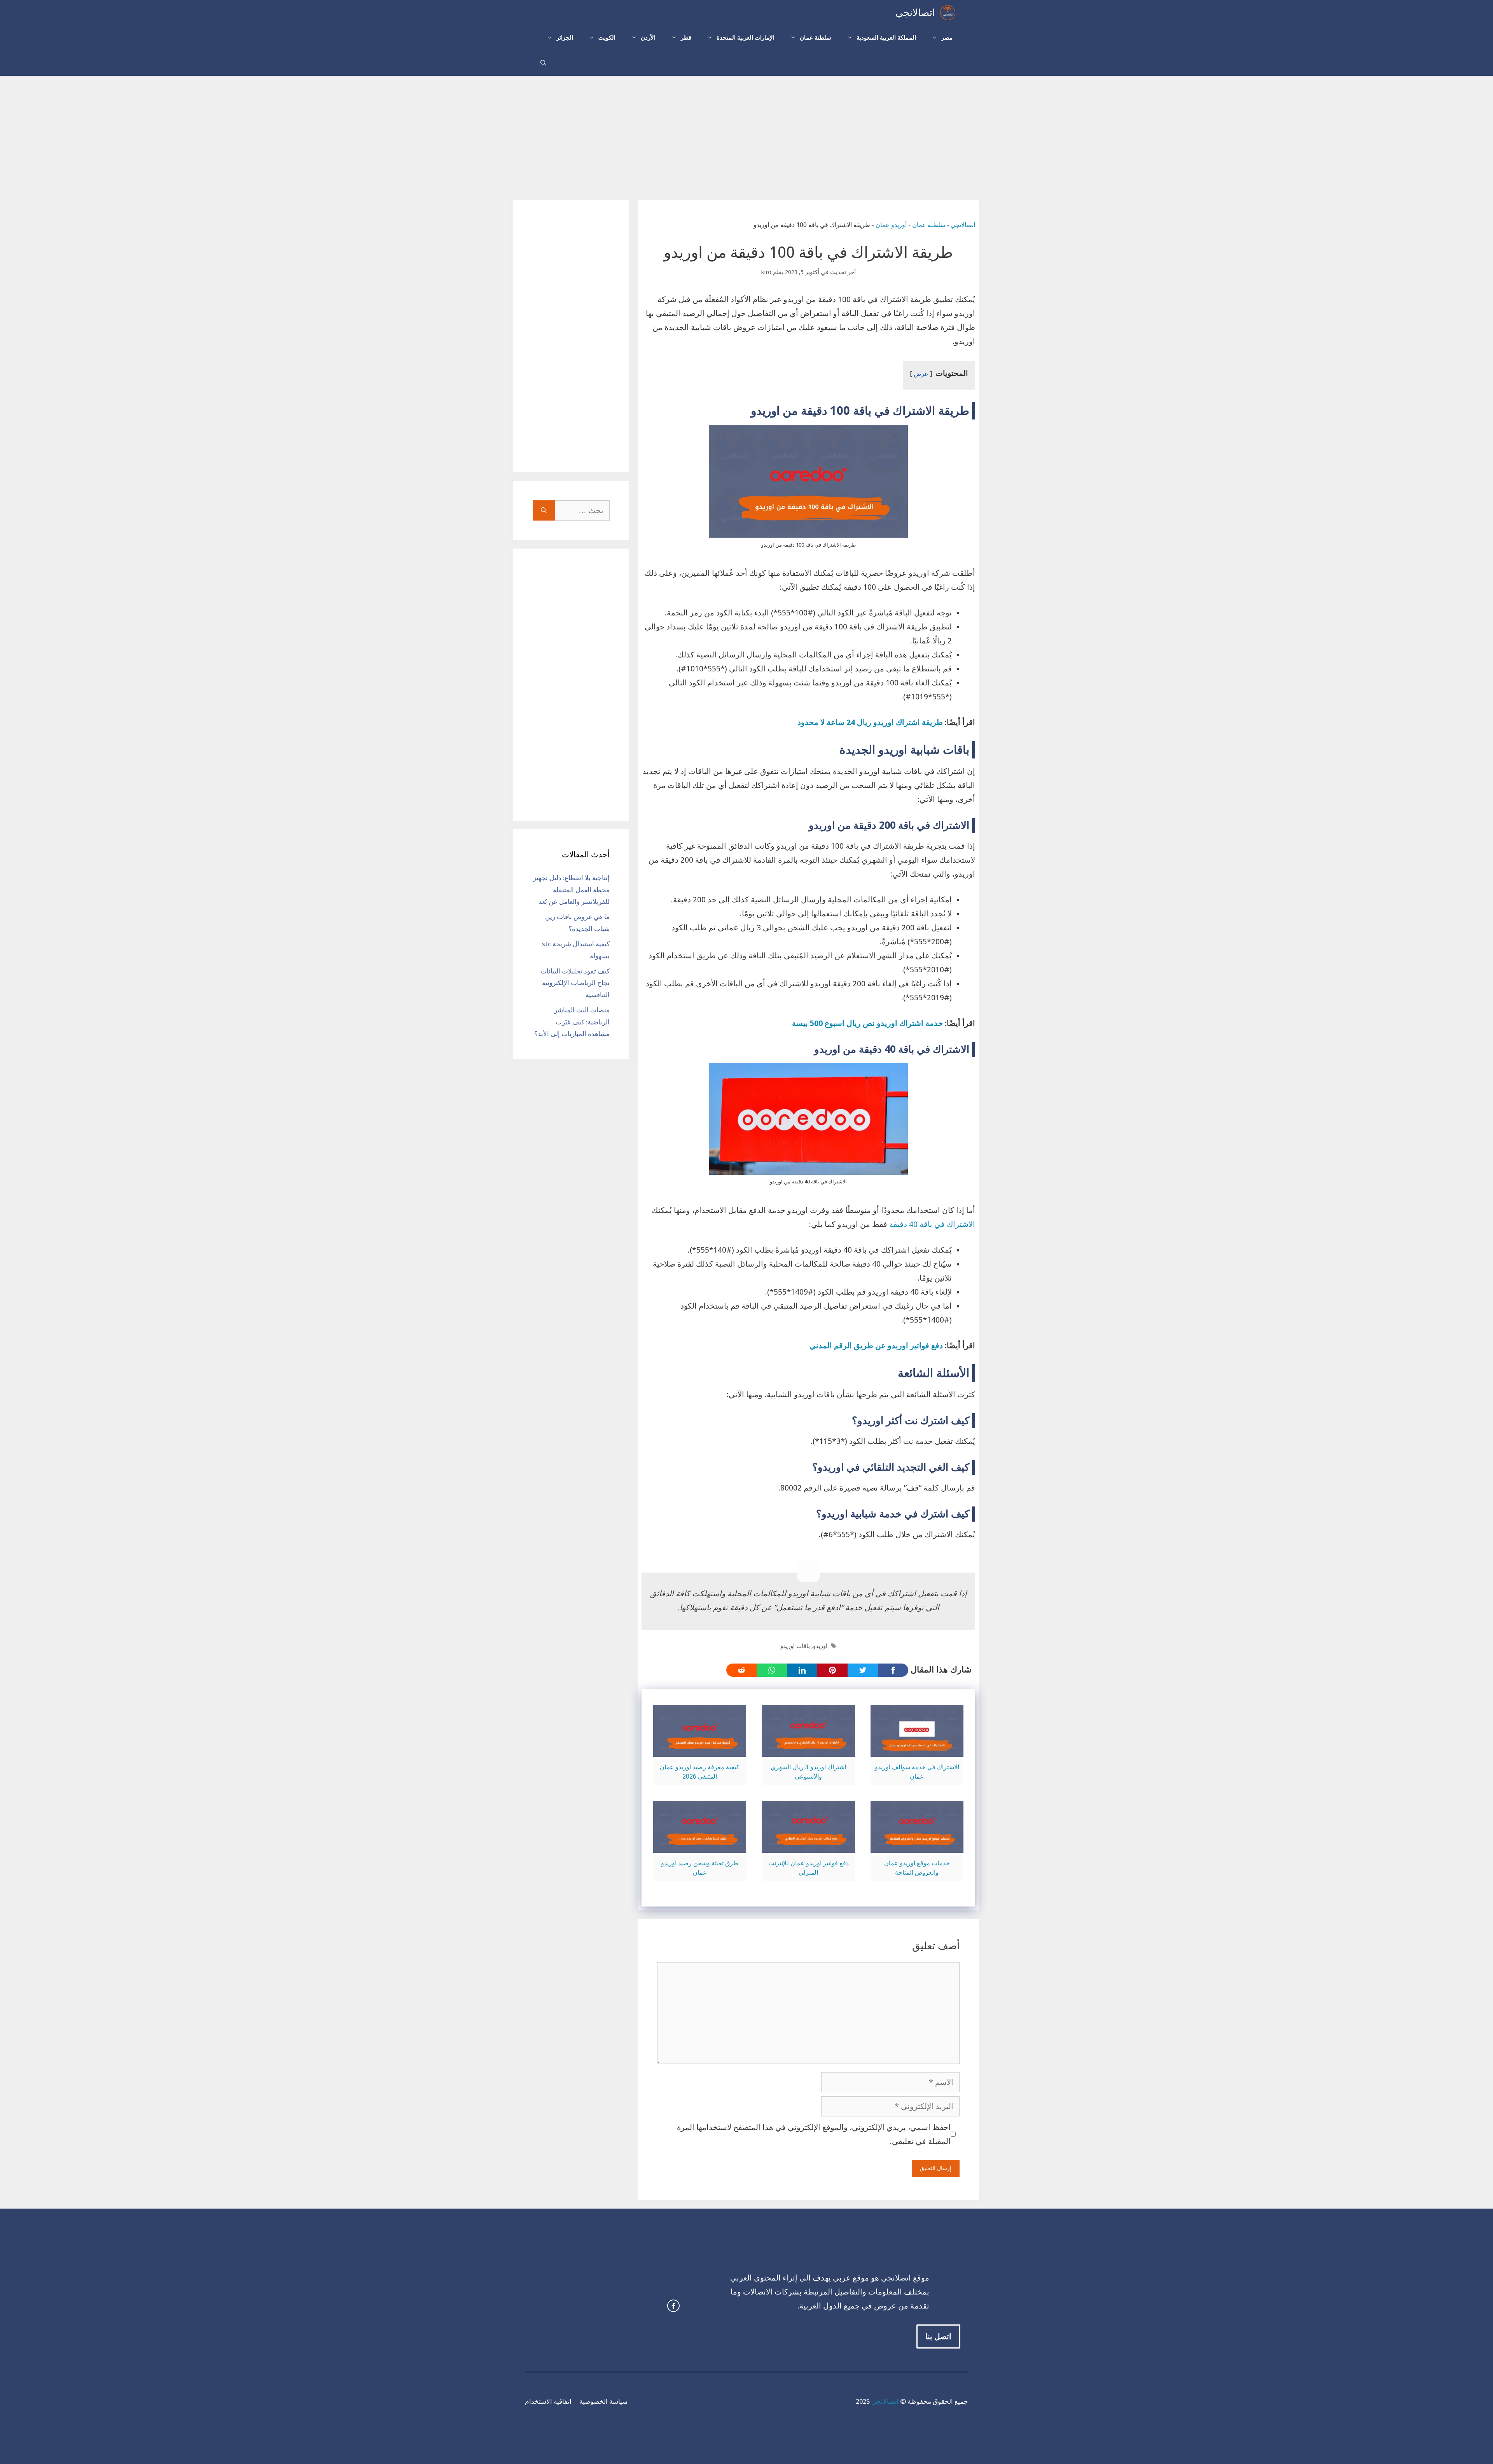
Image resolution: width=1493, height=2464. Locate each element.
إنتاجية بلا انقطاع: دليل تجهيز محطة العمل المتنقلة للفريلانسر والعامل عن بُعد (571, 890)
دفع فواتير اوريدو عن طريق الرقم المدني (876, 1346)
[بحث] (544, 510)
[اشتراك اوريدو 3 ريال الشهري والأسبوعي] (808, 1750)
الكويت (607, 38)
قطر (686, 38)
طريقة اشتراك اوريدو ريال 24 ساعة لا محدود (870, 722)
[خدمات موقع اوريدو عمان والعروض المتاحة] (917, 1846)
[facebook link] (673, 2306)
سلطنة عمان (816, 38)
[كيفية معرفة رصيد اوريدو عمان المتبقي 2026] (700, 1750)
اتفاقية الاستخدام (548, 2401)
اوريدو (820, 1646)
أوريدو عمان (891, 225)
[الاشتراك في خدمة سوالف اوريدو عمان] (917, 1750)
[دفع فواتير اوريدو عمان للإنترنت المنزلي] (808, 1846)
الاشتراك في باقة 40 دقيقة (932, 1224)
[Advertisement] (746, 134)
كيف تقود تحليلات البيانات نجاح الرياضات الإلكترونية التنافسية (575, 983)
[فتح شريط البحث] (543, 63)
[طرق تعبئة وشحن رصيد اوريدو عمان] (700, 1846)
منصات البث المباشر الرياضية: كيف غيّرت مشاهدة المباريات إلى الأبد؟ (572, 1022)
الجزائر (565, 38)
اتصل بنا (938, 2336)
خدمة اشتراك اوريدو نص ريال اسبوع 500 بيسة (867, 1023)
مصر (947, 38)
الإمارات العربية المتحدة (746, 38)
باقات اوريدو (795, 1646)
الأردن (648, 38)
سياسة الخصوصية (603, 2401)
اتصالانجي (915, 13)
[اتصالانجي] (948, 13)
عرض (921, 374)
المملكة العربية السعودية (886, 38)
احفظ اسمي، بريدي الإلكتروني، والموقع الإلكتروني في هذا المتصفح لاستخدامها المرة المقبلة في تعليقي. (814, 2134)
